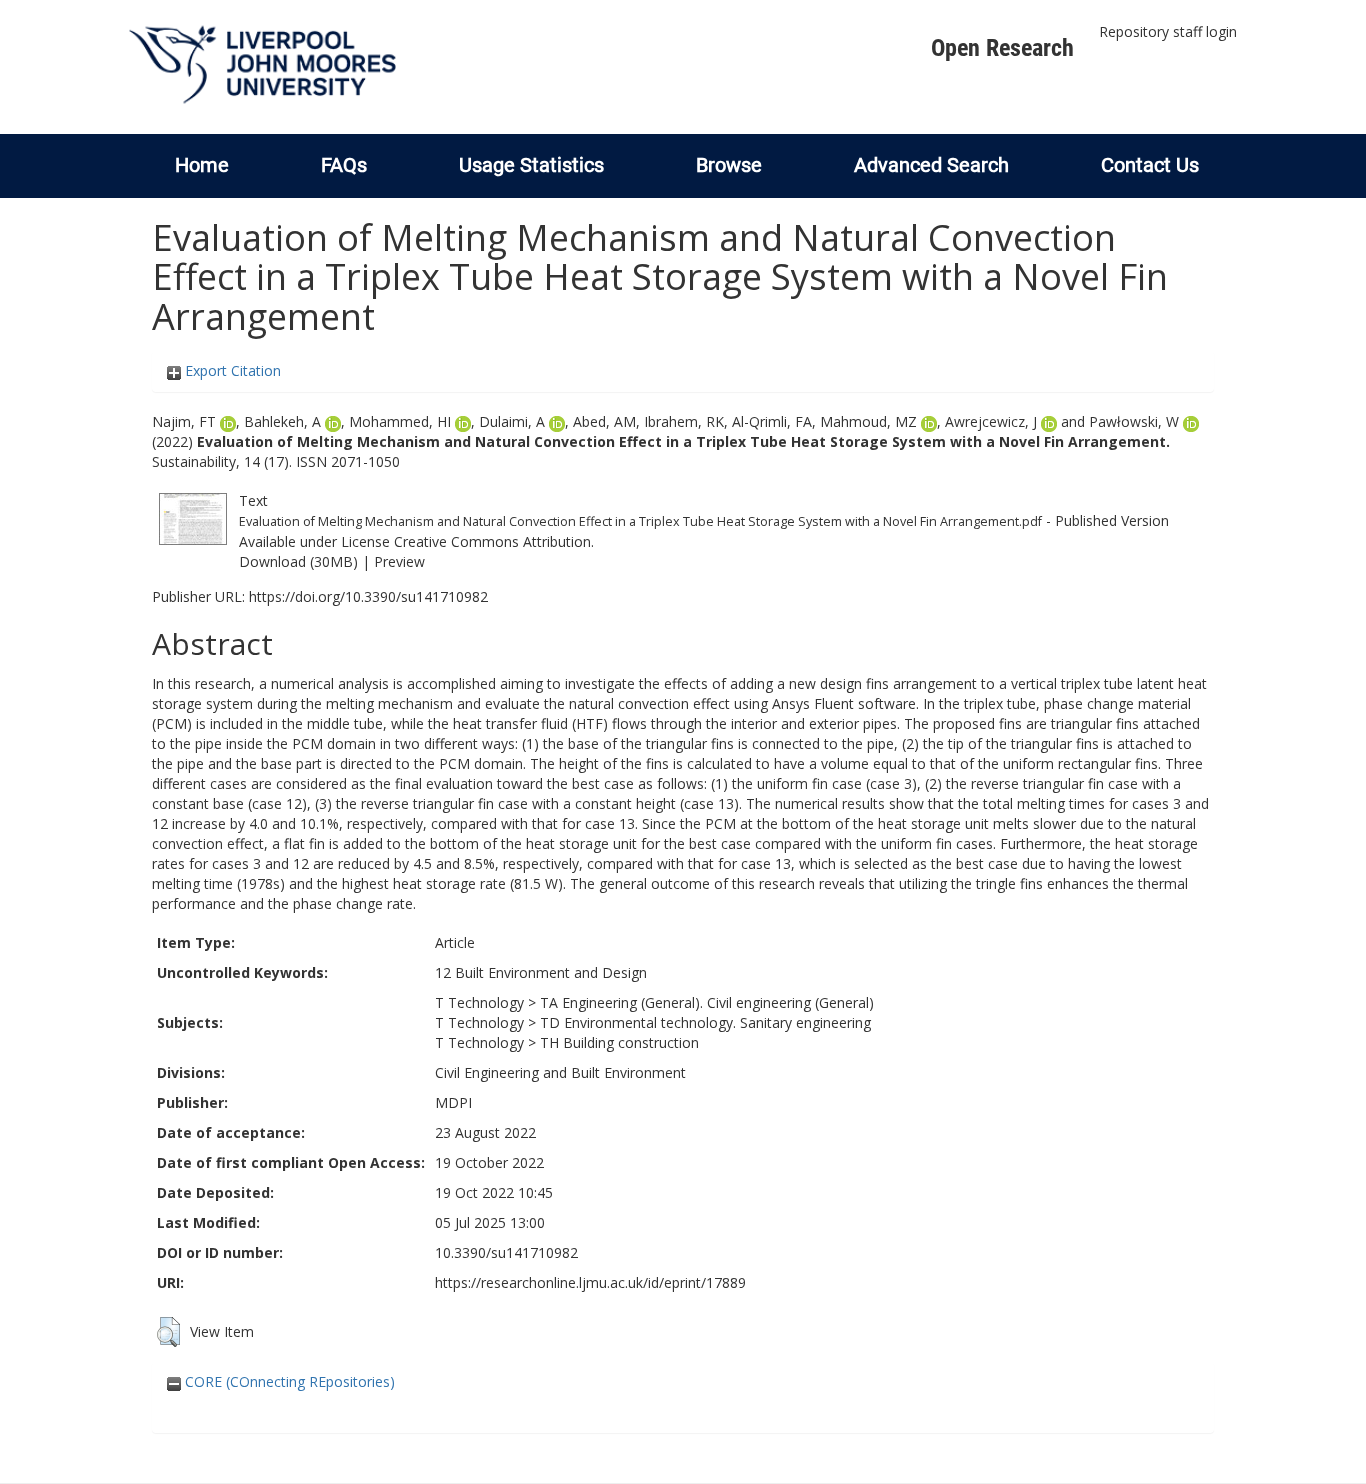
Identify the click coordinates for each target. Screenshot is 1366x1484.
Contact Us (1150, 165)
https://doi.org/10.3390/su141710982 (368, 596)
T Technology (479, 1002)
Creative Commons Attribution (492, 541)
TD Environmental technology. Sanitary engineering (705, 1022)
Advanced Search (931, 165)
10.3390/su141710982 (506, 1252)
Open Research (1002, 48)
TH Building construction (619, 1042)
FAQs (344, 165)
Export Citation (231, 370)
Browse (729, 165)
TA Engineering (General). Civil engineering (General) (707, 1002)
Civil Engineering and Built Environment (560, 1072)
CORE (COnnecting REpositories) (288, 1381)
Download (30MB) (298, 561)
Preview (399, 561)
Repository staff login (1168, 31)
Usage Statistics (531, 165)
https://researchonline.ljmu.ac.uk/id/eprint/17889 (590, 1282)
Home (202, 165)
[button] (168, 1332)
